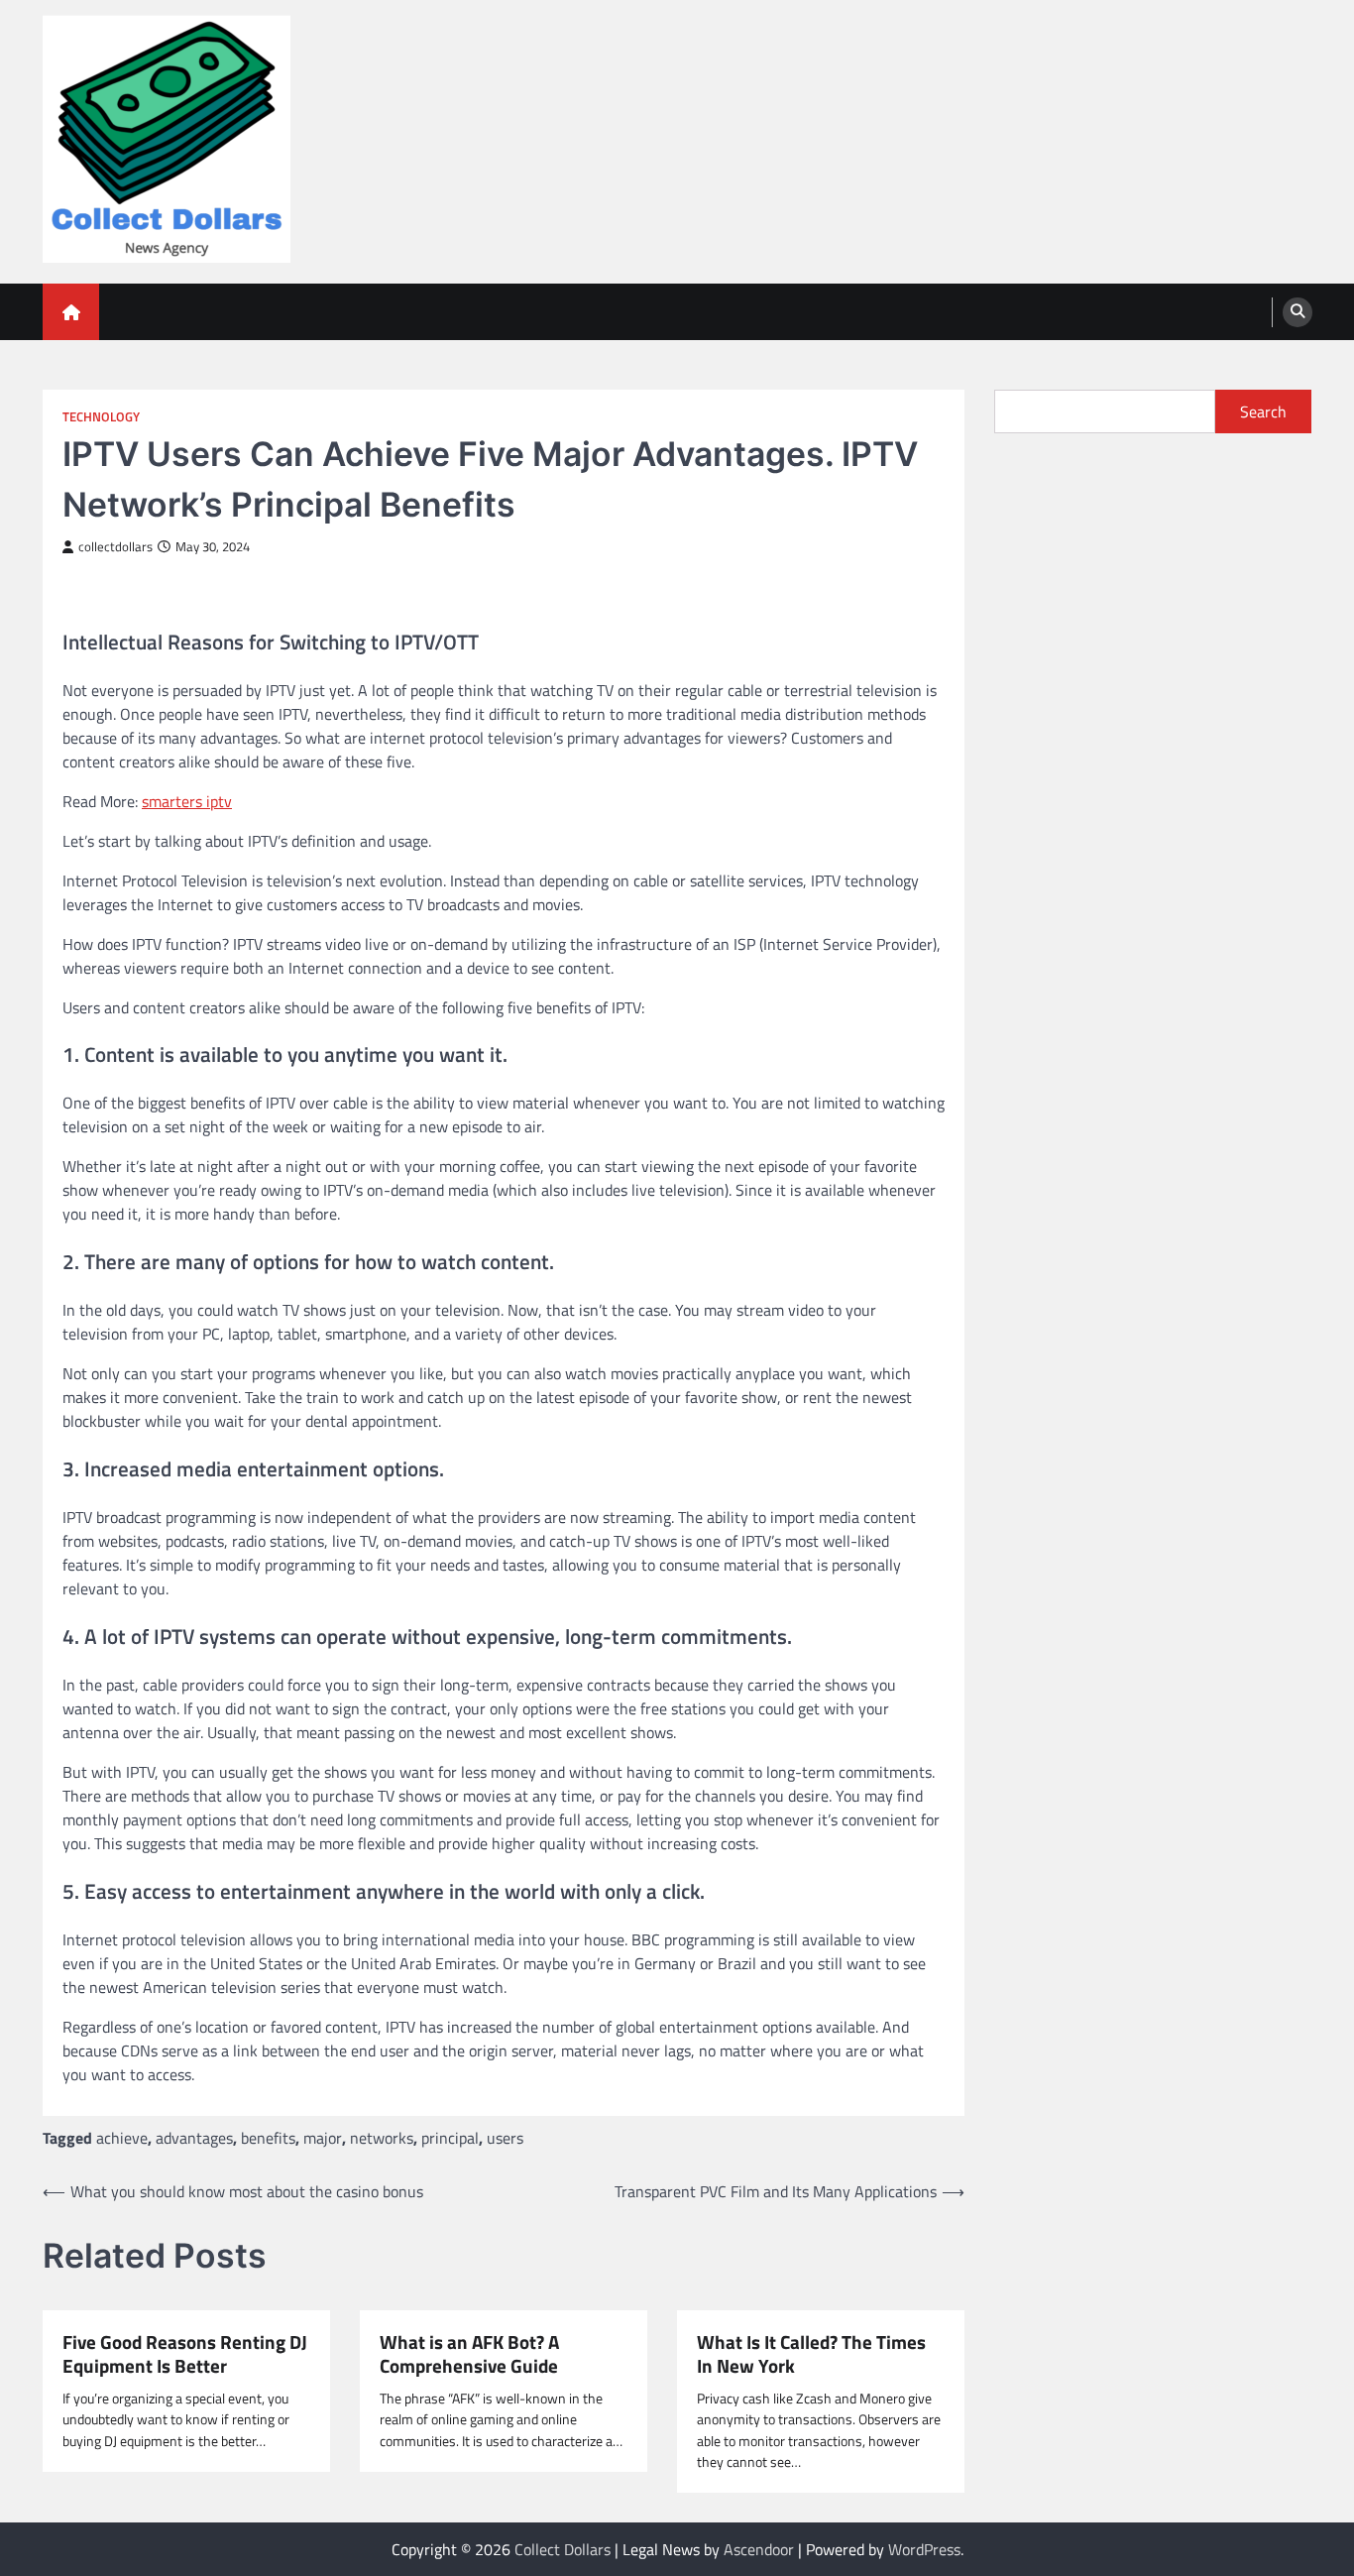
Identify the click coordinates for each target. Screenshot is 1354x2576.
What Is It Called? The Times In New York (811, 2355)
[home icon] (71, 312)
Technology (101, 417)
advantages (194, 2138)
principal (450, 2138)
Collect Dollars (563, 2549)
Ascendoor (759, 2549)
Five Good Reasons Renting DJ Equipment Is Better (185, 2355)
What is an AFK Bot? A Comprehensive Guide (469, 2355)
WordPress (924, 2549)
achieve (122, 2138)
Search (1263, 411)
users (505, 2138)
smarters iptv (187, 801)
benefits (268, 2138)
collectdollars (115, 547)
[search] (1298, 312)
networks (382, 2138)
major (323, 2138)
